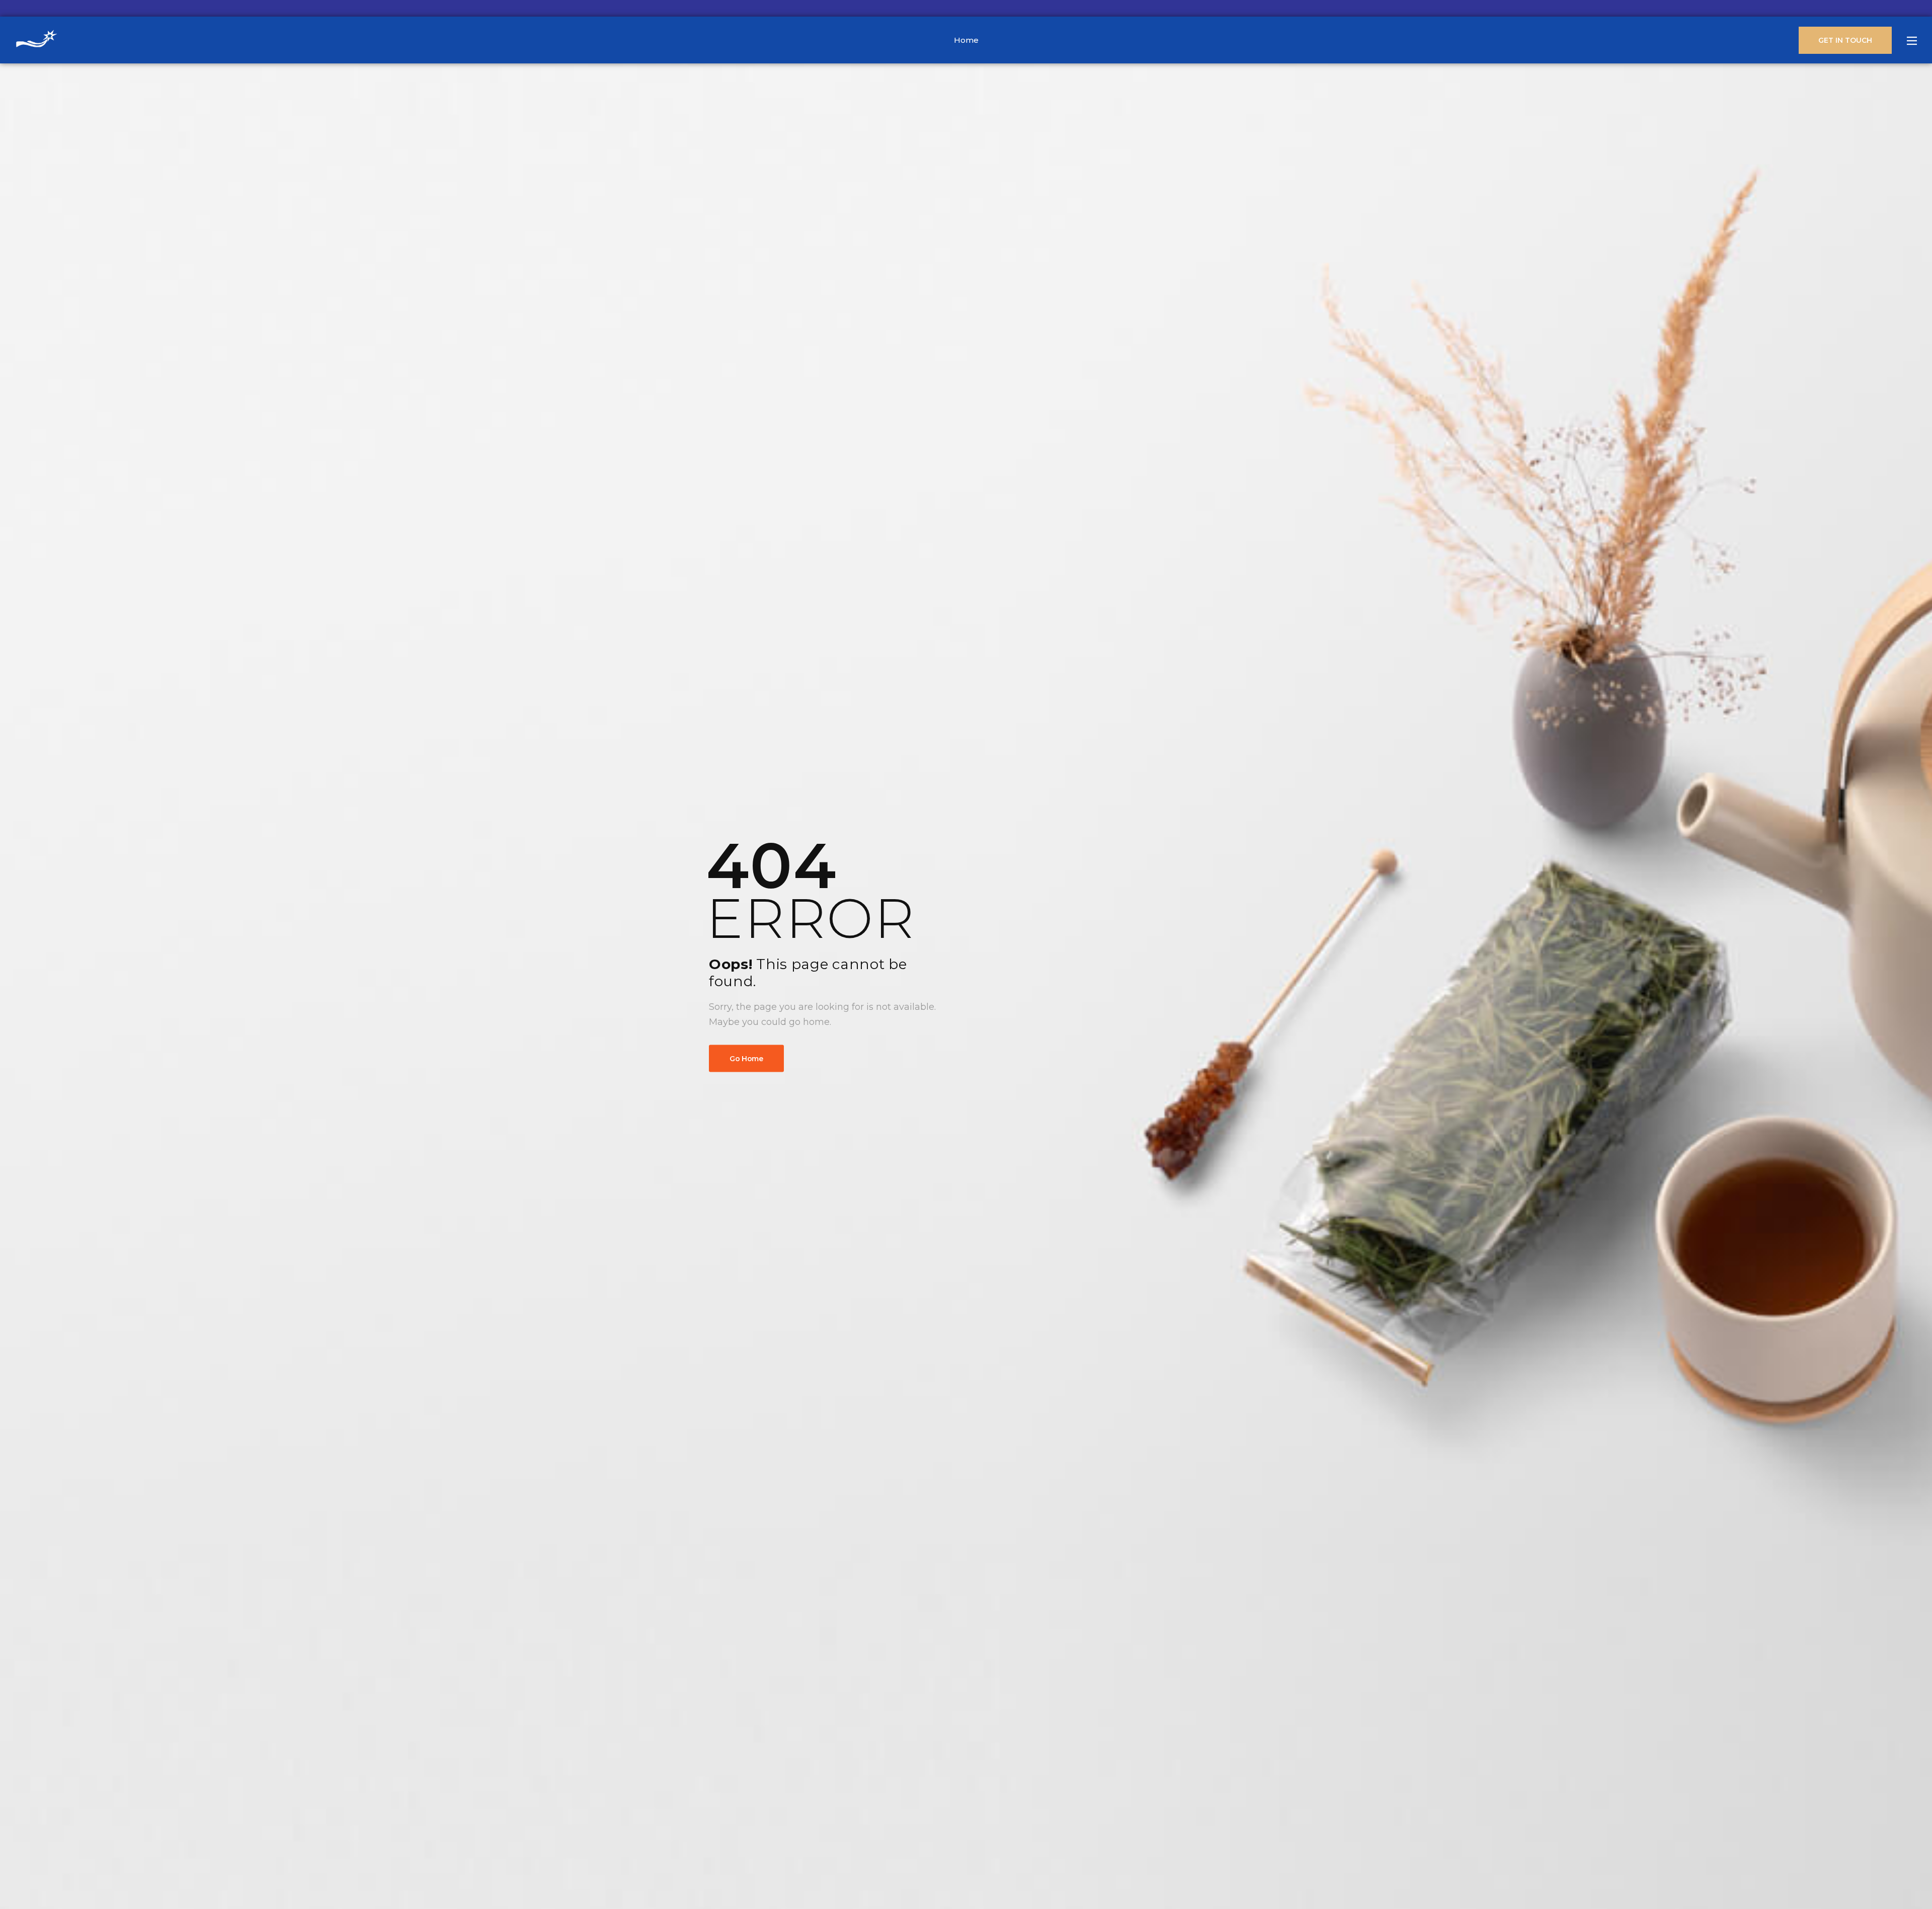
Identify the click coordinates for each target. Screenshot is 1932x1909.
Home (966, 40)
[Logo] (36, 40)
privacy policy (1873, 1879)
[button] (1914, 1879)
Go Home (746, 1058)
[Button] (1912, 41)
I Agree (1640, 1878)
